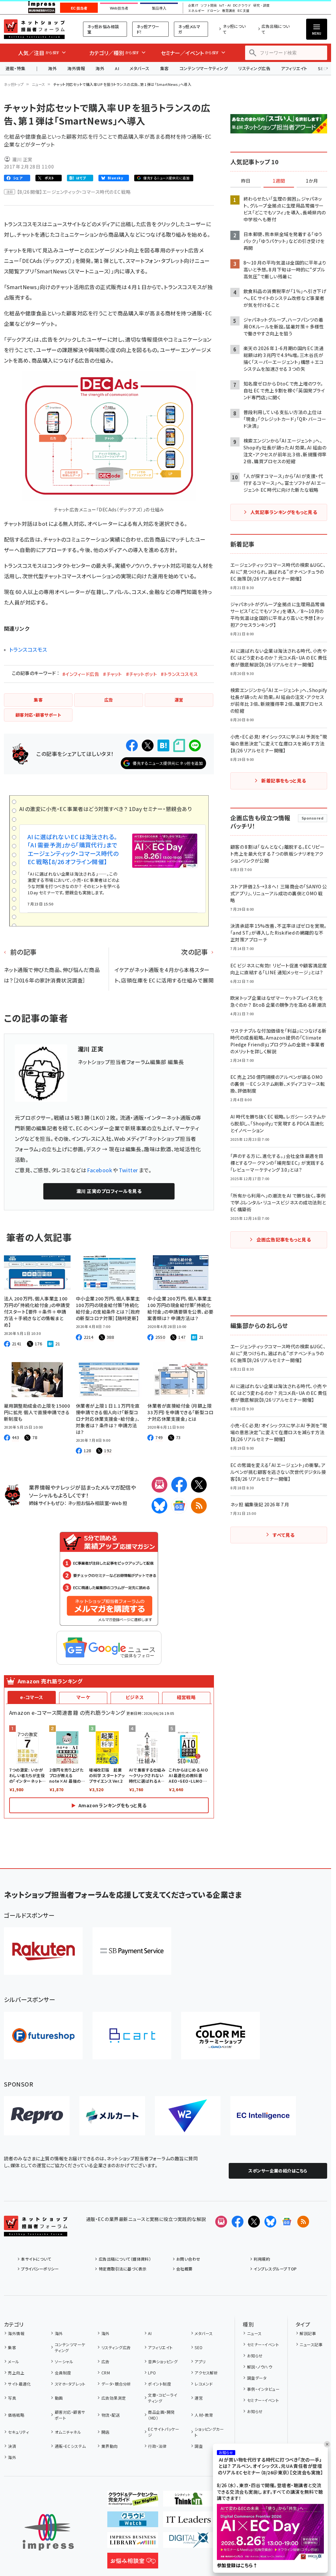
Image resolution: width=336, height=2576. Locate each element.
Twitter (129, 1170)
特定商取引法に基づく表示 (123, 2269)
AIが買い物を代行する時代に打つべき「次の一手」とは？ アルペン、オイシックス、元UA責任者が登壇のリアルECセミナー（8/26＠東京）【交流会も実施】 (270, 2466)
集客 (165, 68)
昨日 (246, 181)
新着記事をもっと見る (284, 781)
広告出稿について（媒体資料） (125, 2259)
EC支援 (243, 11)
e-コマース (32, 1697)
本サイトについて (36, 2259)
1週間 (279, 181)
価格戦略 (16, 2415)
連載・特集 (16, 68)
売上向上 (16, 2373)
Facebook (100, 1170)
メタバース (139, 68)
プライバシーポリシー (40, 2269)
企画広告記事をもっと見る (284, 1239)
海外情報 (76, 68)
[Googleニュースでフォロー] (287, 2222)
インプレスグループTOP (275, 2269)
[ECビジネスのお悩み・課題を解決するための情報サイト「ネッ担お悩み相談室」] (133, 2563)
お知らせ (255, 2356)
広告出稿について (275, 29)
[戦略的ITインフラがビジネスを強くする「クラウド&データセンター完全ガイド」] (133, 2501)
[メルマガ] (159, 1485)
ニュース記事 (311, 2344)
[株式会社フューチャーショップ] (43, 2036)
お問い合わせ (188, 2259)
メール (13, 2361)
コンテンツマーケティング (204, 68)
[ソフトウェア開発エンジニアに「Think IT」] (189, 2501)
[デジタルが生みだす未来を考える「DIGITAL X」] (189, 2543)
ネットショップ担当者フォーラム (34, 29)
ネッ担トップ (14, 84)
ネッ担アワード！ (148, 29)
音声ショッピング (163, 2361)
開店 (105, 2432)
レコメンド (204, 2384)
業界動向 (109, 2446)
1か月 (312, 181)
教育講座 (229, 11)
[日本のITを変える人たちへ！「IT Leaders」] (189, 2522)
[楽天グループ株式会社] (43, 1951)
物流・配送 (111, 2415)
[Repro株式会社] (37, 2116)
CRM (106, 2373)
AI (117, 68)
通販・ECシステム (70, 2446)
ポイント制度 (159, 2384)
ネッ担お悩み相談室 (103, 29)
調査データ (257, 2378)
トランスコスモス (28, 649)
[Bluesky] (270, 2222)
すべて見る (283, 1535)
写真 (12, 2398)
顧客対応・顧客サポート (70, 2415)
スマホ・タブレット (70, 2384)
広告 (105, 2361)
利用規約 (262, 2259)
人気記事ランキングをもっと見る (284, 512)
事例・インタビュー (263, 2389)
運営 (199, 2398)
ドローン (213, 11)
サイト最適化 (19, 2384)
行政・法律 (157, 2446)
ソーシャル (64, 2361)
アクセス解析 (206, 2373)
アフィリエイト (294, 68)
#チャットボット (142, 674)
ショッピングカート (209, 2432)
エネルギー (196, 11)
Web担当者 (119, 8)
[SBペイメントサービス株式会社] (132, 1951)
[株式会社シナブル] (263, 2116)
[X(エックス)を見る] (254, 2222)
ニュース (39, 84)
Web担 (119, 1503)
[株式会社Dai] (132, 2036)
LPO (152, 2373)
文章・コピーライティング (163, 2398)
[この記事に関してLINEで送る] (195, 745)
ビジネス (135, 1697)
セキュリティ (18, 2432)
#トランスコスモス (179, 674)
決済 (12, 2446)
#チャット (112, 674)
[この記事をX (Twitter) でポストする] (148, 745)
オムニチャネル (68, 2432)
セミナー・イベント (263, 2344)
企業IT (193, 6)
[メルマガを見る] (221, 2222)
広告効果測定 (114, 2398)
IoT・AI (225, 6)
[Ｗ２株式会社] (188, 2116)
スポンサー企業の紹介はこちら (278, 2171)
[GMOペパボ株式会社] (220, 2036)
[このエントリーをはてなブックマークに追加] (163, 745)
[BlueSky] (159, 1506)
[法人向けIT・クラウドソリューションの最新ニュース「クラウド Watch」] (133, 2522)
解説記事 (308, 2333)
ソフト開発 (209, 6)
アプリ (200, 2361)
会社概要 (184, 2269)
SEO (199, 2347)
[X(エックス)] (199, 1485)
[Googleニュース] (179, 1506)
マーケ (83, 1697)
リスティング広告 (254, 68)
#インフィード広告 (81, 674)
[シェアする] (132, 745)
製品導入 (159, 8)
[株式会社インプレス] (48, 2532)
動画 (59, 2398)
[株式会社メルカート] (112, 2116)
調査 (199, 2446)
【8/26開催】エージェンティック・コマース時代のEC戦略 (74, 192)
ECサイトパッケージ (164, 2432)
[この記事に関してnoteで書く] (179, 746)
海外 (52, 68)
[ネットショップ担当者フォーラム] (36, 2231)
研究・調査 (262, 6)
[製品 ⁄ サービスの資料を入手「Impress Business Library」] (133, 2543)
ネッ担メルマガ (189, 29)
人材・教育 (204, 2415)
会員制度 (63, 2373)
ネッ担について (234, 29)
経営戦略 (186, 1697)
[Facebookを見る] (238, 2222)
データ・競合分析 (116, 2384)
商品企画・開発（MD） (161, 2415)
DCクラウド (242, 6)
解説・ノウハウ (260, 2367)
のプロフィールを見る (109, 1191)
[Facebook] (179, 1485)
